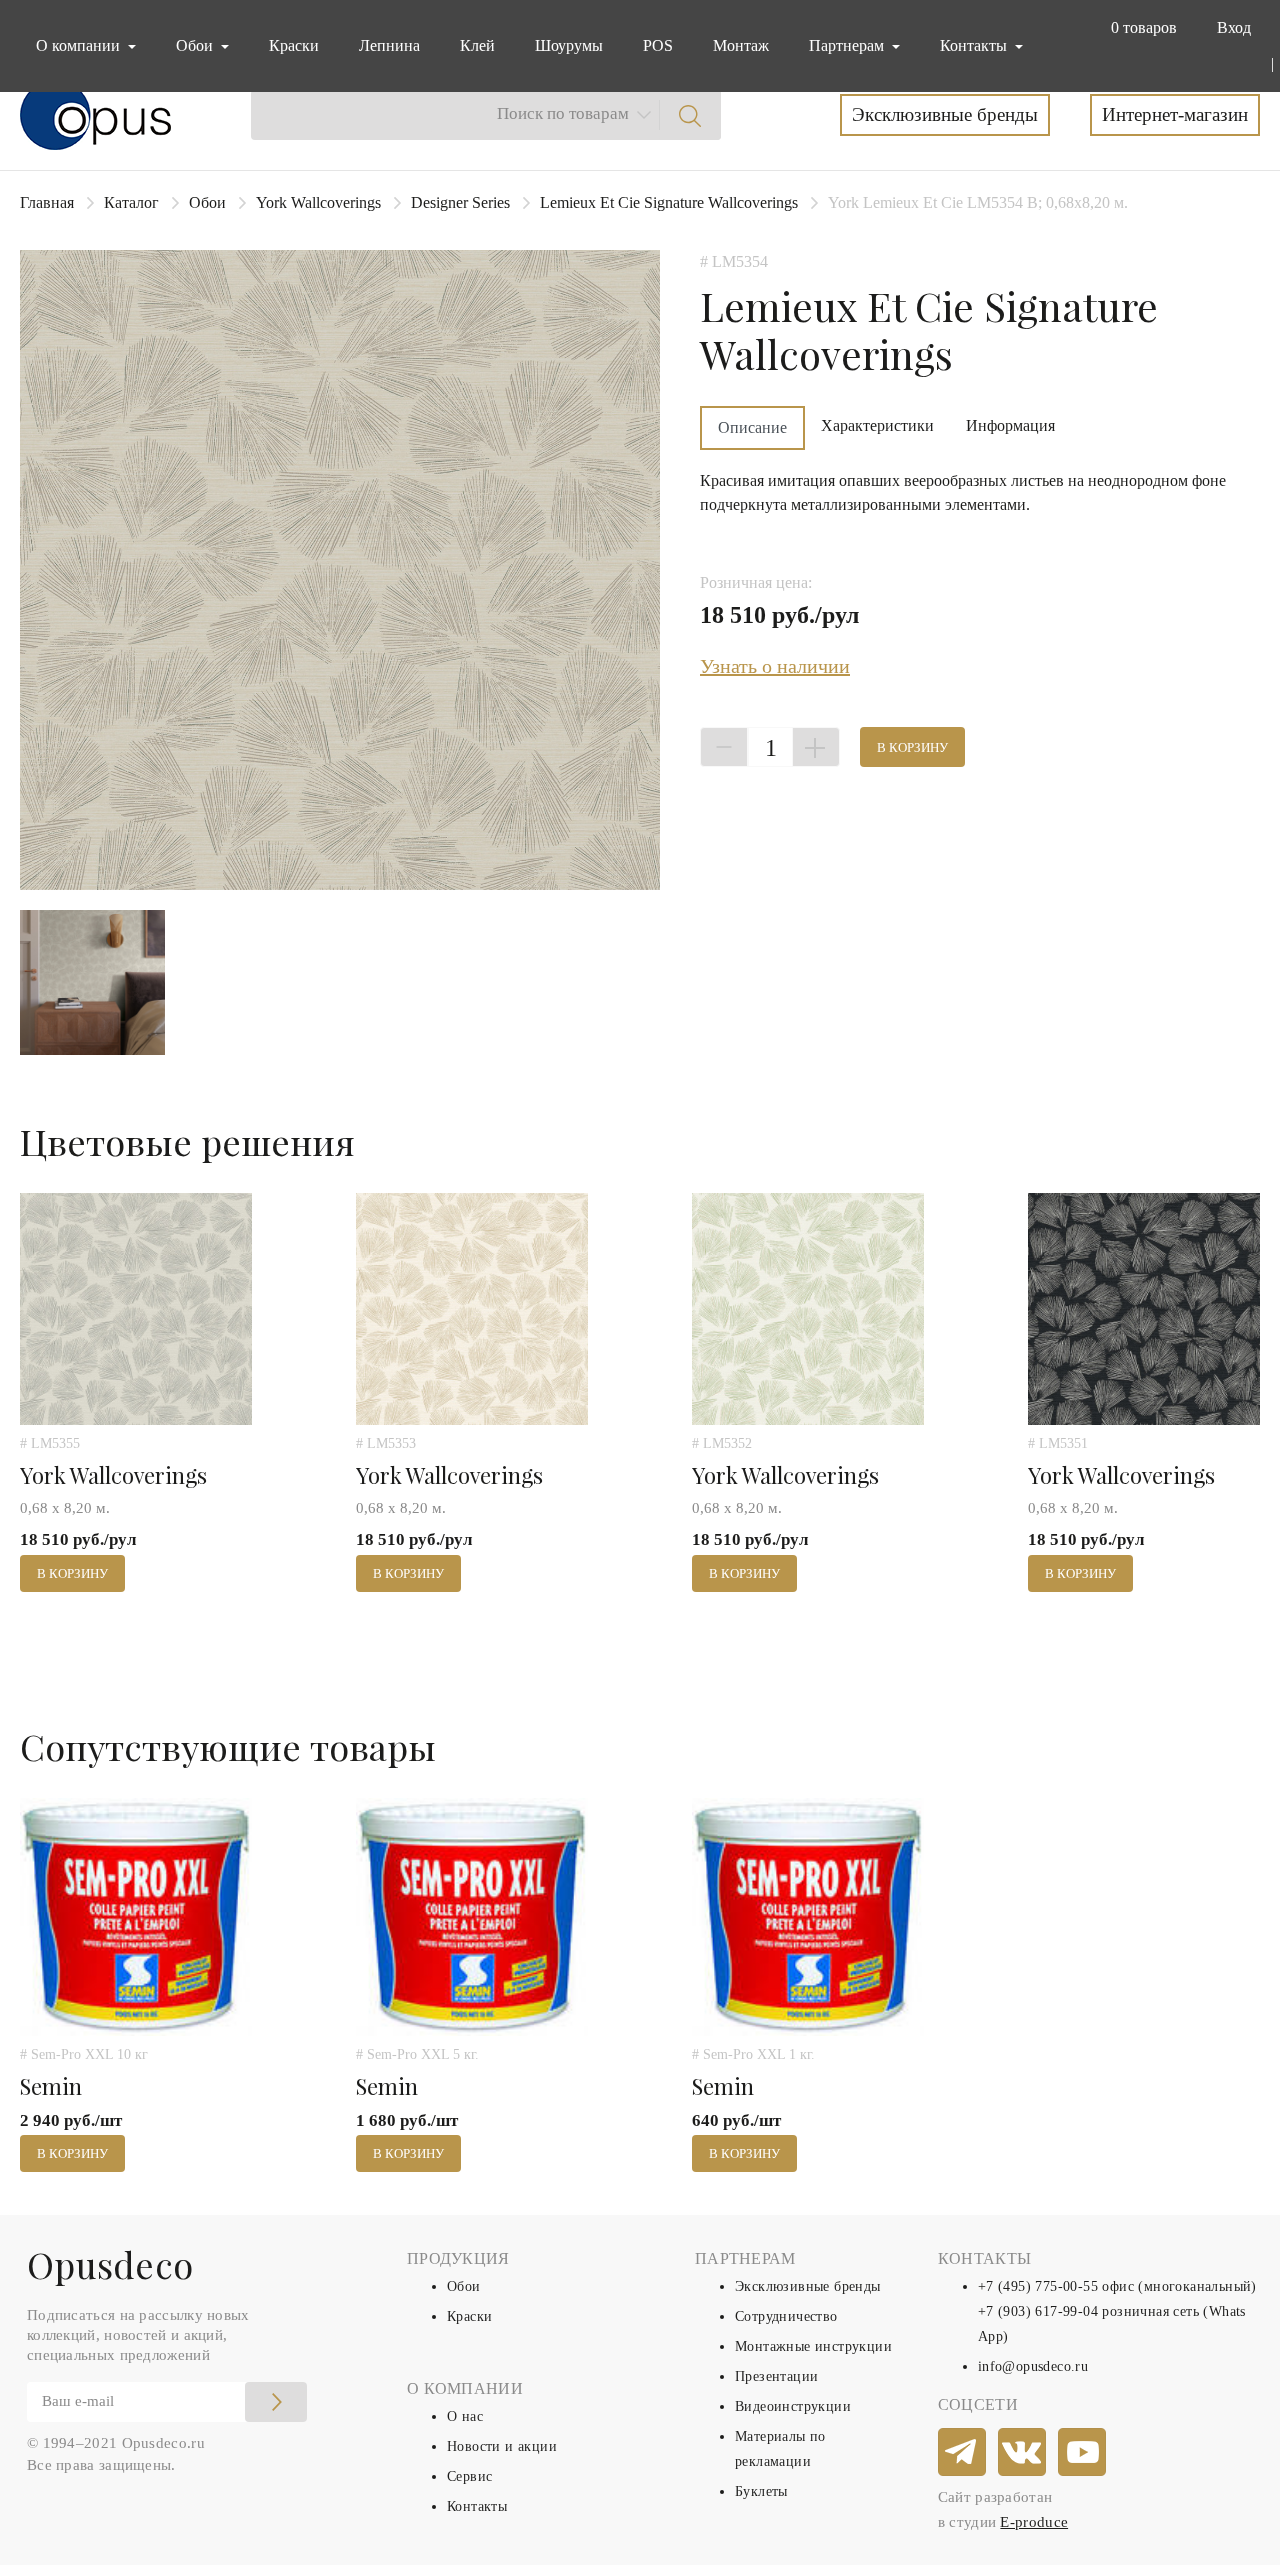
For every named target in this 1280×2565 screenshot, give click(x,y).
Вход (1234, 27)
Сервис (469, 2476)
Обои (207, 202)
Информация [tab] (1010, 425)
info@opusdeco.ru (1033, 2366)
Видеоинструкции (793, 2406)
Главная (47, 202)
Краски (294, 45)
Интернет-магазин (1175, 114)
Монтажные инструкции (813, 2346)
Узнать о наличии (775, 666)
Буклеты (761, 2491)
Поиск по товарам (563, 113)
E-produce (1034, 2522)
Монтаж (741, 45)
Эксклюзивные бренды (945, 114)
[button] (1140, 28)
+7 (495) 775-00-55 (1038, 2286)
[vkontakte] (1023, 2453)
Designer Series (460, 202)
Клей (477, 45)
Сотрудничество (786, 2316)
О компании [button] (80, 45)
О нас (465, 2416)
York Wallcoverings (318, 202)
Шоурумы (569, 45)
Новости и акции (502, 2446)
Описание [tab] (752, 427)
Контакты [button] (975, 45)
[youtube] (1083, 2453)
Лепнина (389, 45)
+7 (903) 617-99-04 (1038, 2311)
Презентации (776, 2376)
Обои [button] (196, 45)
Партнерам (848, 45)
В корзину (912, 747)
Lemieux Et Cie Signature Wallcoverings (669, 202)
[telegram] (963, 2453)
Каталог (131, 202)
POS (658, 45)
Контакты (477, 2506)
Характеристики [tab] (877, 425)
